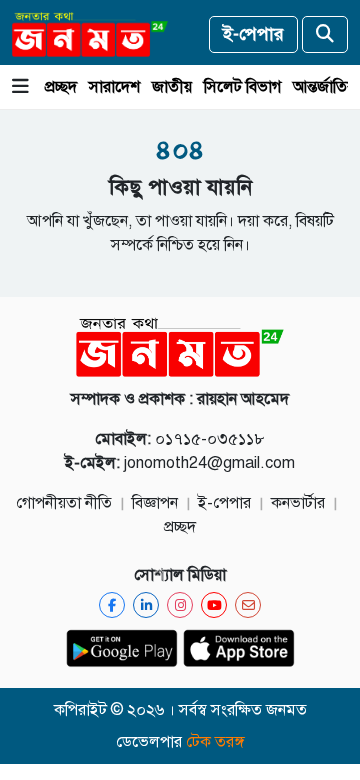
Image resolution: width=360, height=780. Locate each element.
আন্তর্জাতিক (325, 87)
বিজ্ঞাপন (155, 503)
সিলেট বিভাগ (242, 87)
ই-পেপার (253, 34)
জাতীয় (172, 87)
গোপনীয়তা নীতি (64, 503)
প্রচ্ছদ (61, 87)
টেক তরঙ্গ (215, 742)
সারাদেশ (114, 87)
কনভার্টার (298, 503)
